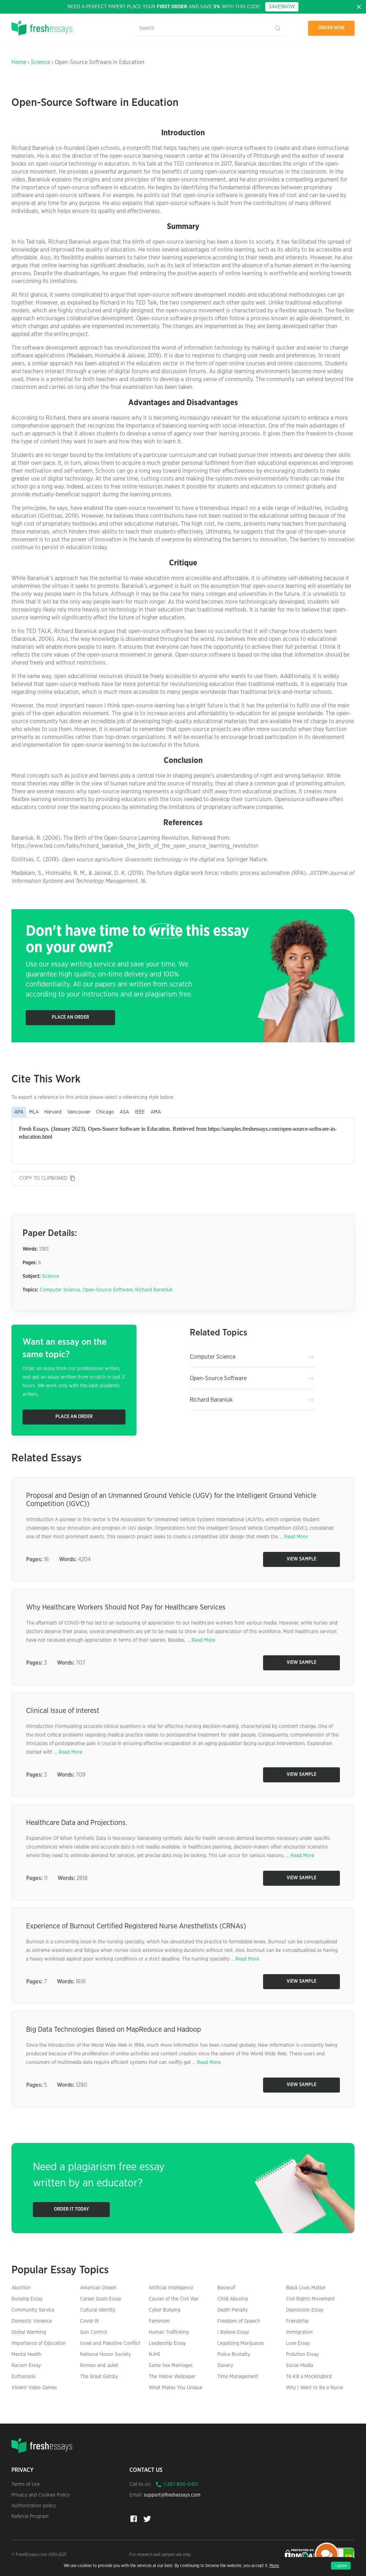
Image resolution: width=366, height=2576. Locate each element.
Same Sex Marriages (171, 2366)
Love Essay (298, 2343)
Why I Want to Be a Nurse (315, 2388)
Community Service (33, 2310)
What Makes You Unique (175, 2388)
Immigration (299, 2332)
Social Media (300, 2366)
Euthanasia (23, 2377)
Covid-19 (89, 2321)
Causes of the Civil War (174, 2299)
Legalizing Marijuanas (241, 2343)
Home (19, 62)
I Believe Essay (233, 2332)
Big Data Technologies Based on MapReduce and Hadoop (113, 2030)
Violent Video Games (34, 2388)
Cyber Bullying (165, 2310)
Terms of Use (26, 2484)
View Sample (301, 1559)
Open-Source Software (108, 1290)
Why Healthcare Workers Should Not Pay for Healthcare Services (126, 1607)
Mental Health (26, 2355)
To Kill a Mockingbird (309, 2377)
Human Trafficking (169, 2332)
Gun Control (93, 2332)
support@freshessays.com (172, 2495)
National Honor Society (105, 2355)
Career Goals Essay (101, 2299)
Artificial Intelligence (171, 2288)
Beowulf (226, 2288)
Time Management (238, 2377)
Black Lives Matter (306, 2288)
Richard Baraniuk (154, 1290)
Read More (296, 1537)
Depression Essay (305, 2310)
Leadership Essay (167, 2343)
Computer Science (60, 1290)
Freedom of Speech (239, 2321)
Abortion (21, 2288)
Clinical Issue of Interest (63, 1711)
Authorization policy (34, 2506)
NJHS (155, 2355)
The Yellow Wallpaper (172, 2377)
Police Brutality (234, 2355)
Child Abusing (233, 2299)
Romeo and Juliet (99, 2366)
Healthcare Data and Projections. (76, 1823)
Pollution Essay (302, 2355)
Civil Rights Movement (310, 2299)
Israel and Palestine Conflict (110, 2343)
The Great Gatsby (99, 2377)
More (274, 2566)
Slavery (225, 2366)
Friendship (297, 2321)
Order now (332, 28)
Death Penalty (233, 2310)
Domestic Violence (32, 2321)
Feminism (159, 2321)
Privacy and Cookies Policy (41, 2495)
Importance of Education (39, 2343)
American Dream (98, 2288)
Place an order (70, 1017)
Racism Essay (26, 2366)
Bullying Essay (27, 2299)
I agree (341, 2566)
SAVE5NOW (282, 7)
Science (40, 62)
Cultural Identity (98, 2310)
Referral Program (30, 2517)
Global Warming (29, 2332)
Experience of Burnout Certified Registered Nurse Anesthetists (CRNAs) (136, 1926)
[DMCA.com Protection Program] (300, 2554)
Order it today (71, 2209)
